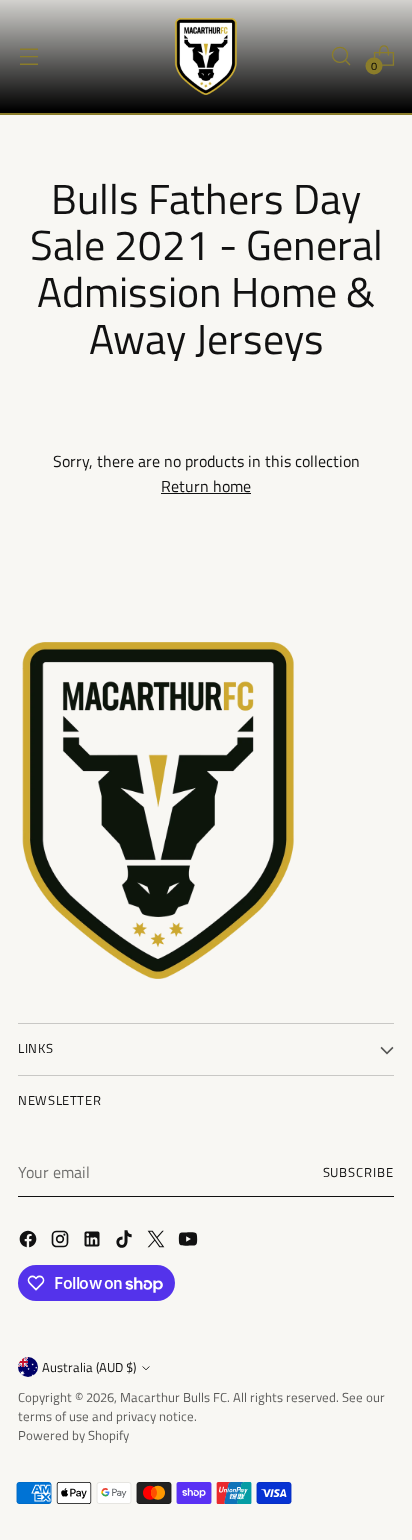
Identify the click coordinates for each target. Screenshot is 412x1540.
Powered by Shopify (73, 1435)
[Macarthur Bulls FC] (206, 56)
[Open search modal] (340, 56)
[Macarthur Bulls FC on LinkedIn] (94, 1242)
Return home (206, 486)
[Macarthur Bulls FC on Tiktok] (126, 1242)
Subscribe (359, 1172)
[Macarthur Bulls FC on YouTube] (190, 1242)
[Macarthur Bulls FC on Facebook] (30, 1242)
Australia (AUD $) (89, 1367)
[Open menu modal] (28, 56)
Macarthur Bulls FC (173, 1397)
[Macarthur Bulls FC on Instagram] (62, 1242)
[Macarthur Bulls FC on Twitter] (158, 1242)
